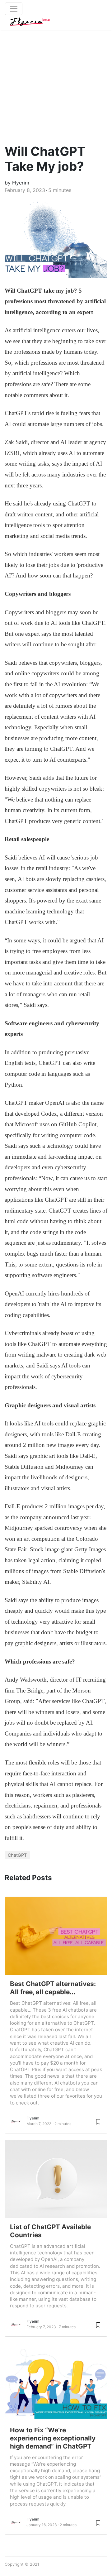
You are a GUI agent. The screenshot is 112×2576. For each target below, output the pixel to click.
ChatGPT (17, 1855)
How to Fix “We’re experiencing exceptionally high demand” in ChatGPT (53, 2438)
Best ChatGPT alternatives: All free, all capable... (53, 1988)
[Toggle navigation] (14, 9)
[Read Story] (98, 2121)
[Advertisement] (56, 81)
